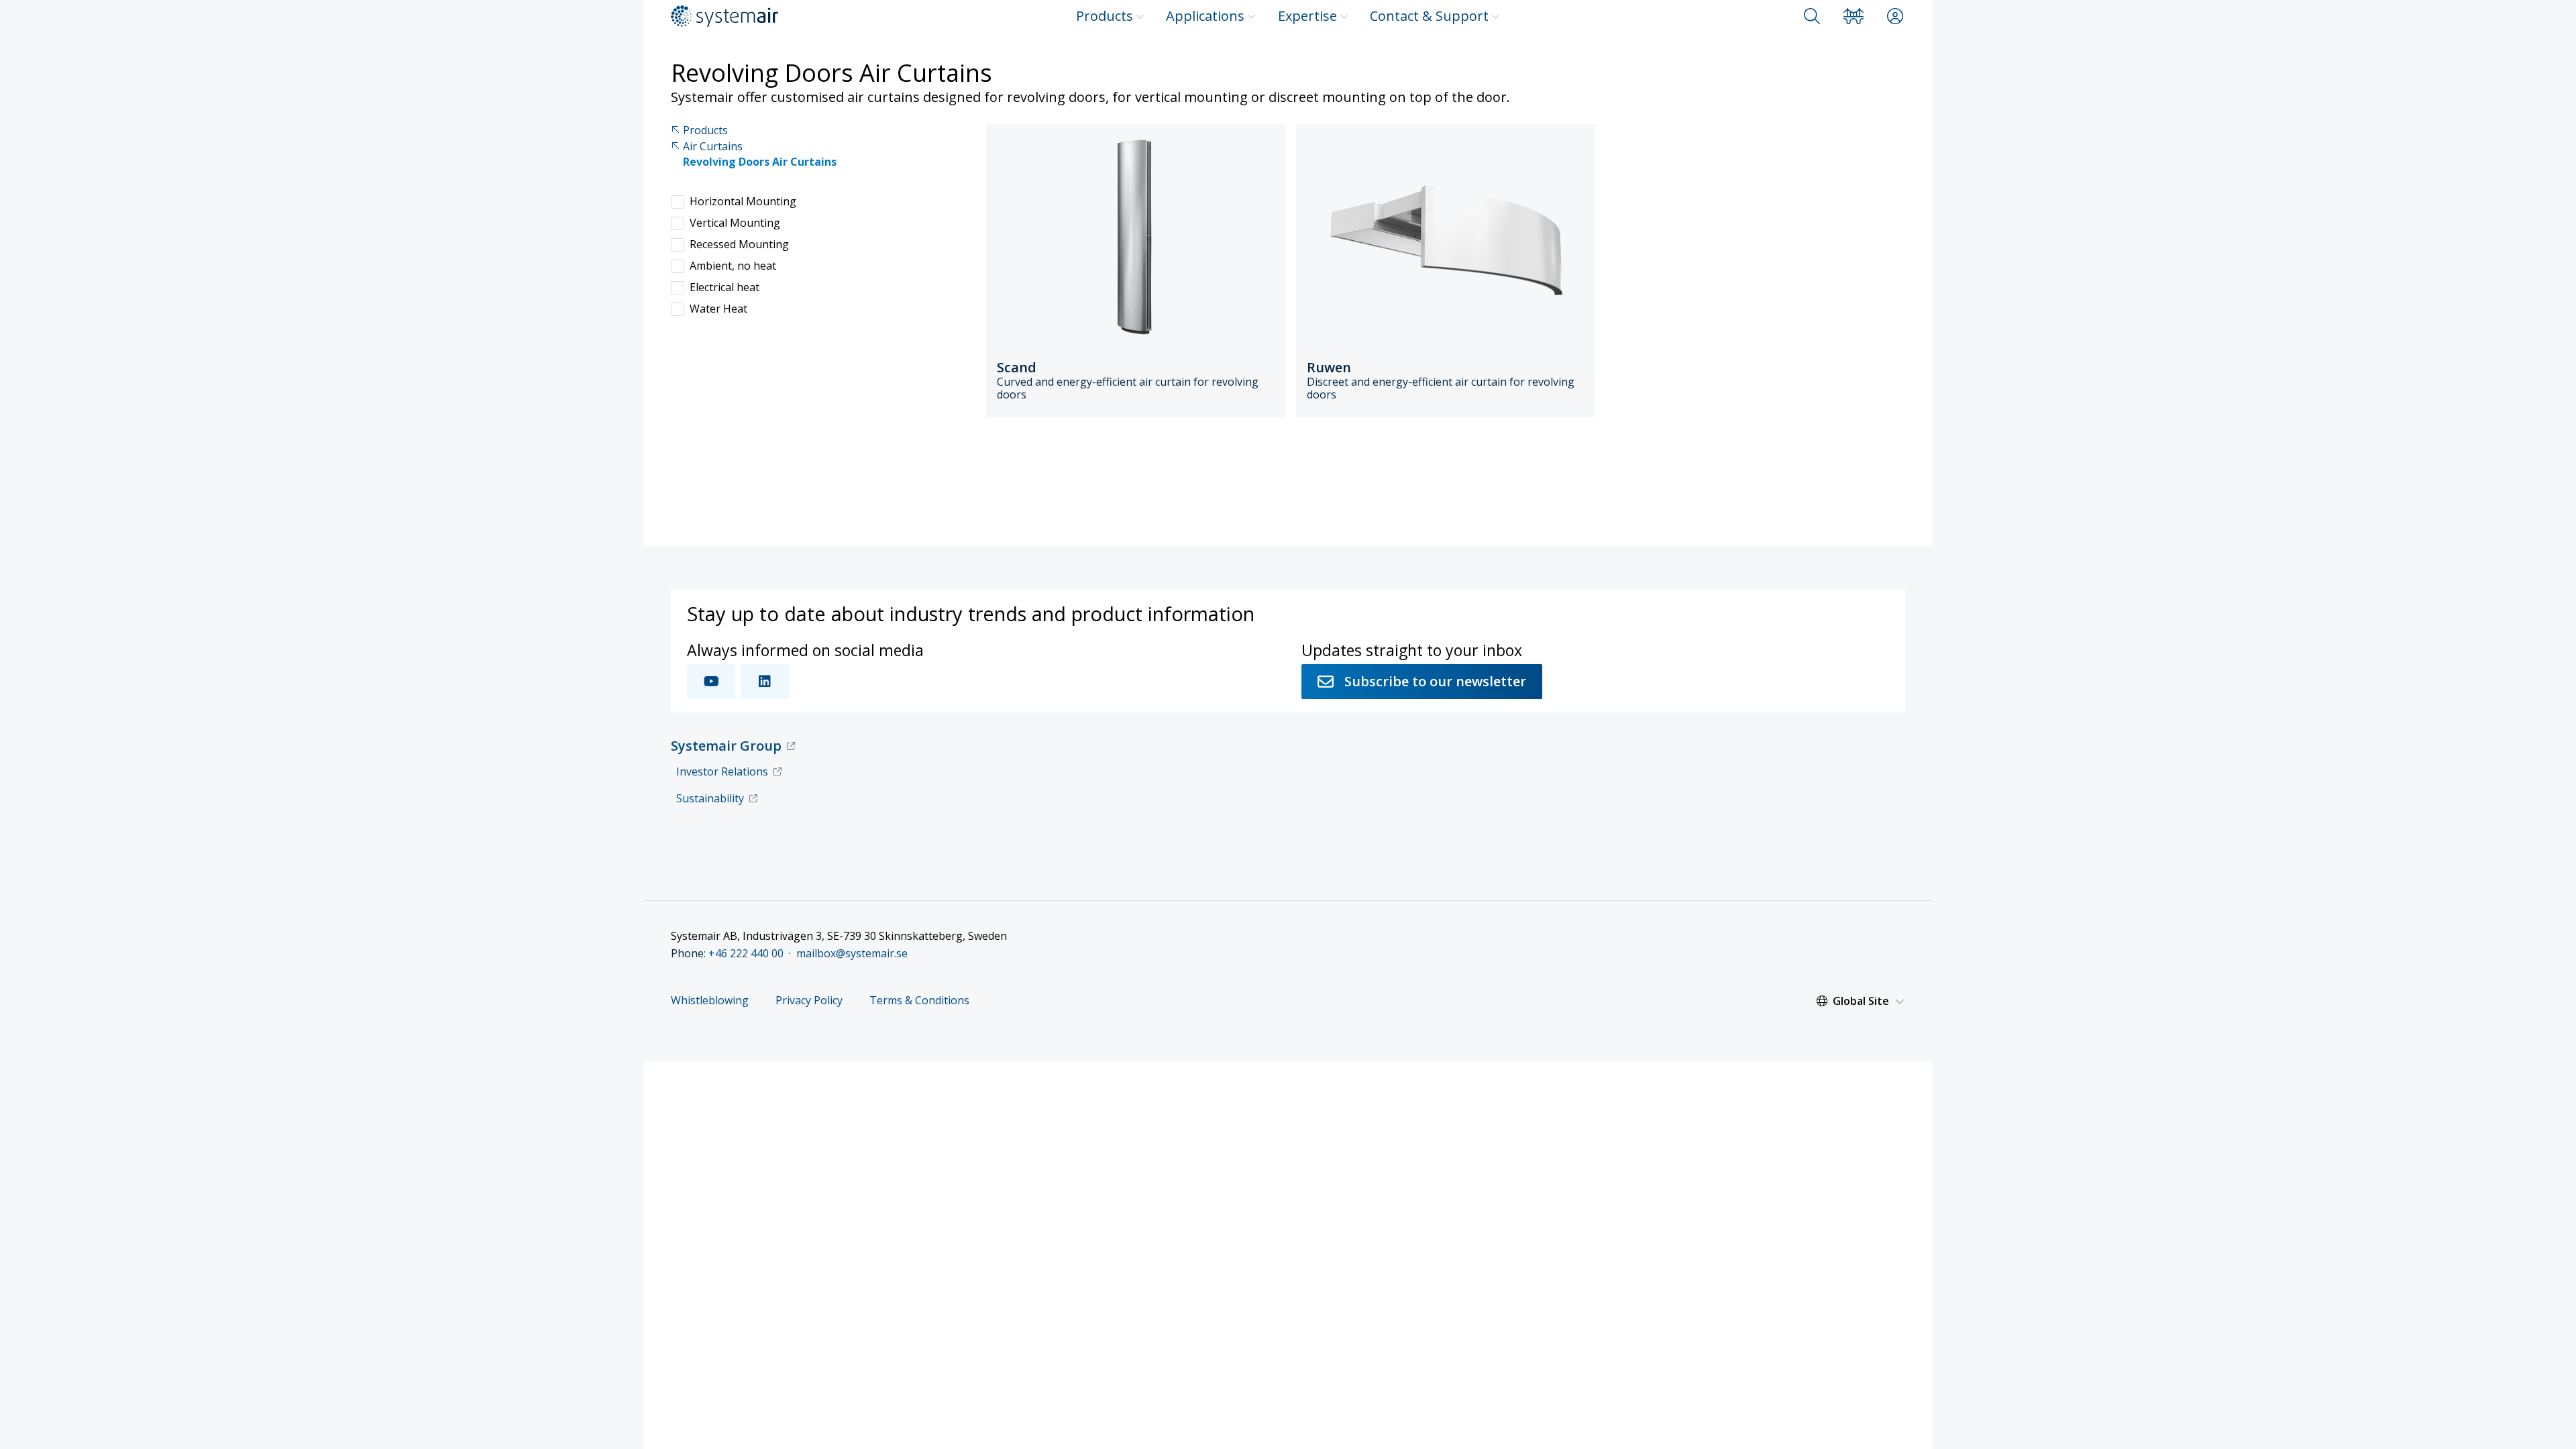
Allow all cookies (1729, 1261)
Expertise (1307, 16)
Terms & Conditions (919, 1001)
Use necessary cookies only (1729, 1345)
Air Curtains (713, 147)
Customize (1721, 1304)
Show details (942, 1423)
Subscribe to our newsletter (1435, 681)
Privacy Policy (809, 1001)
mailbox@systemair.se (852, 953)
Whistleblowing (710, 1001)
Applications (1205, 16)
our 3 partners (985, 1274)
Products (1105, 16)
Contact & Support (1429, 16)
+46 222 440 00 (746, 953)
